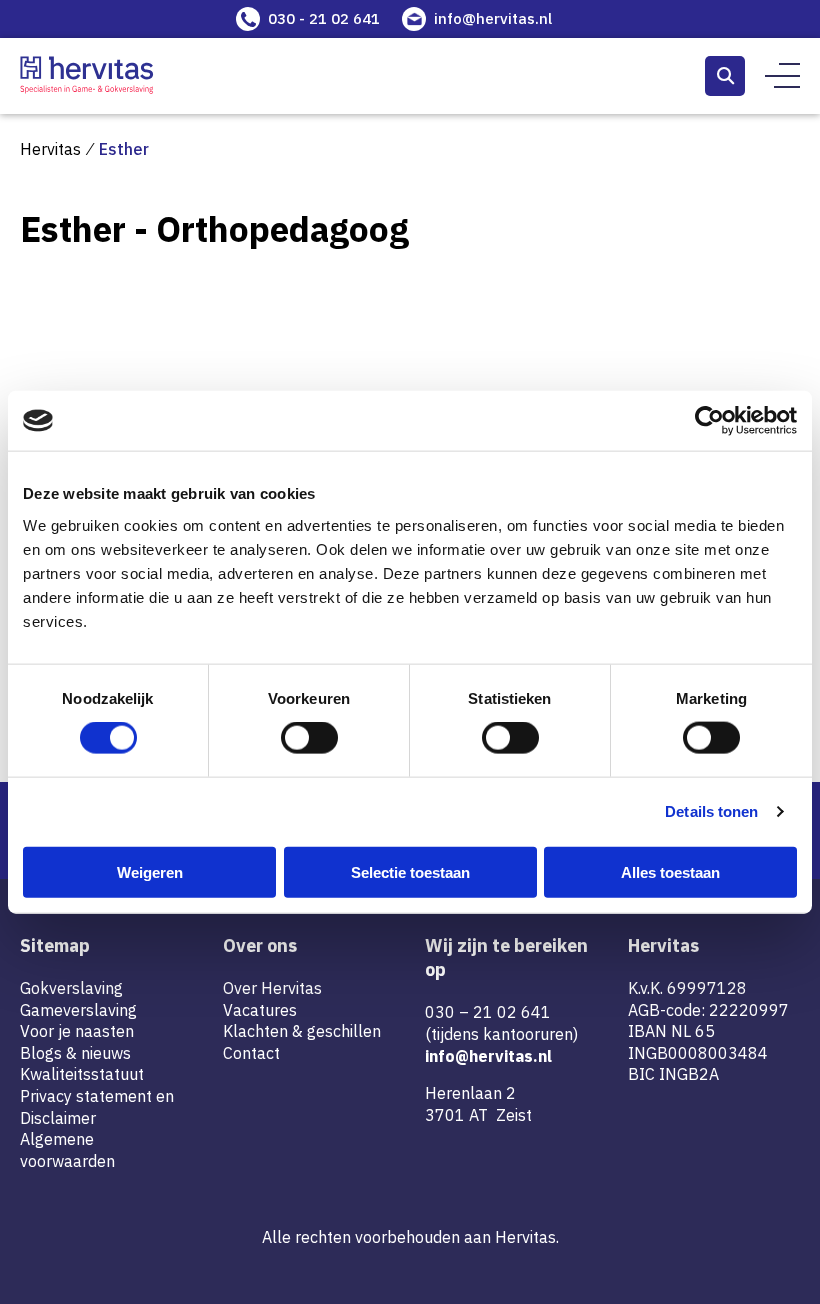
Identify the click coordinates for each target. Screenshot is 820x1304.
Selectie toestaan (410, 871)
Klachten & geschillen (302, 1031)
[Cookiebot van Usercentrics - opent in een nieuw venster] (709, 421)
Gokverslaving (71, 988)
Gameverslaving (78, 1010)
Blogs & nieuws (75, 1053)
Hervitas (50, 149)
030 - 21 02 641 (324, 18)
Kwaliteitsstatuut (82, 1074)
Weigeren (150, 871)
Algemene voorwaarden (67, 1150)
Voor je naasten (77, 1031)
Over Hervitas (272, 988)
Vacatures (260, 1010)
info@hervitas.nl (493, 18)
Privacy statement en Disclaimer (97, 1107)
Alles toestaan (670, 871)
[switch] (309, 738)
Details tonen (711, 811)
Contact (251, 1053)
